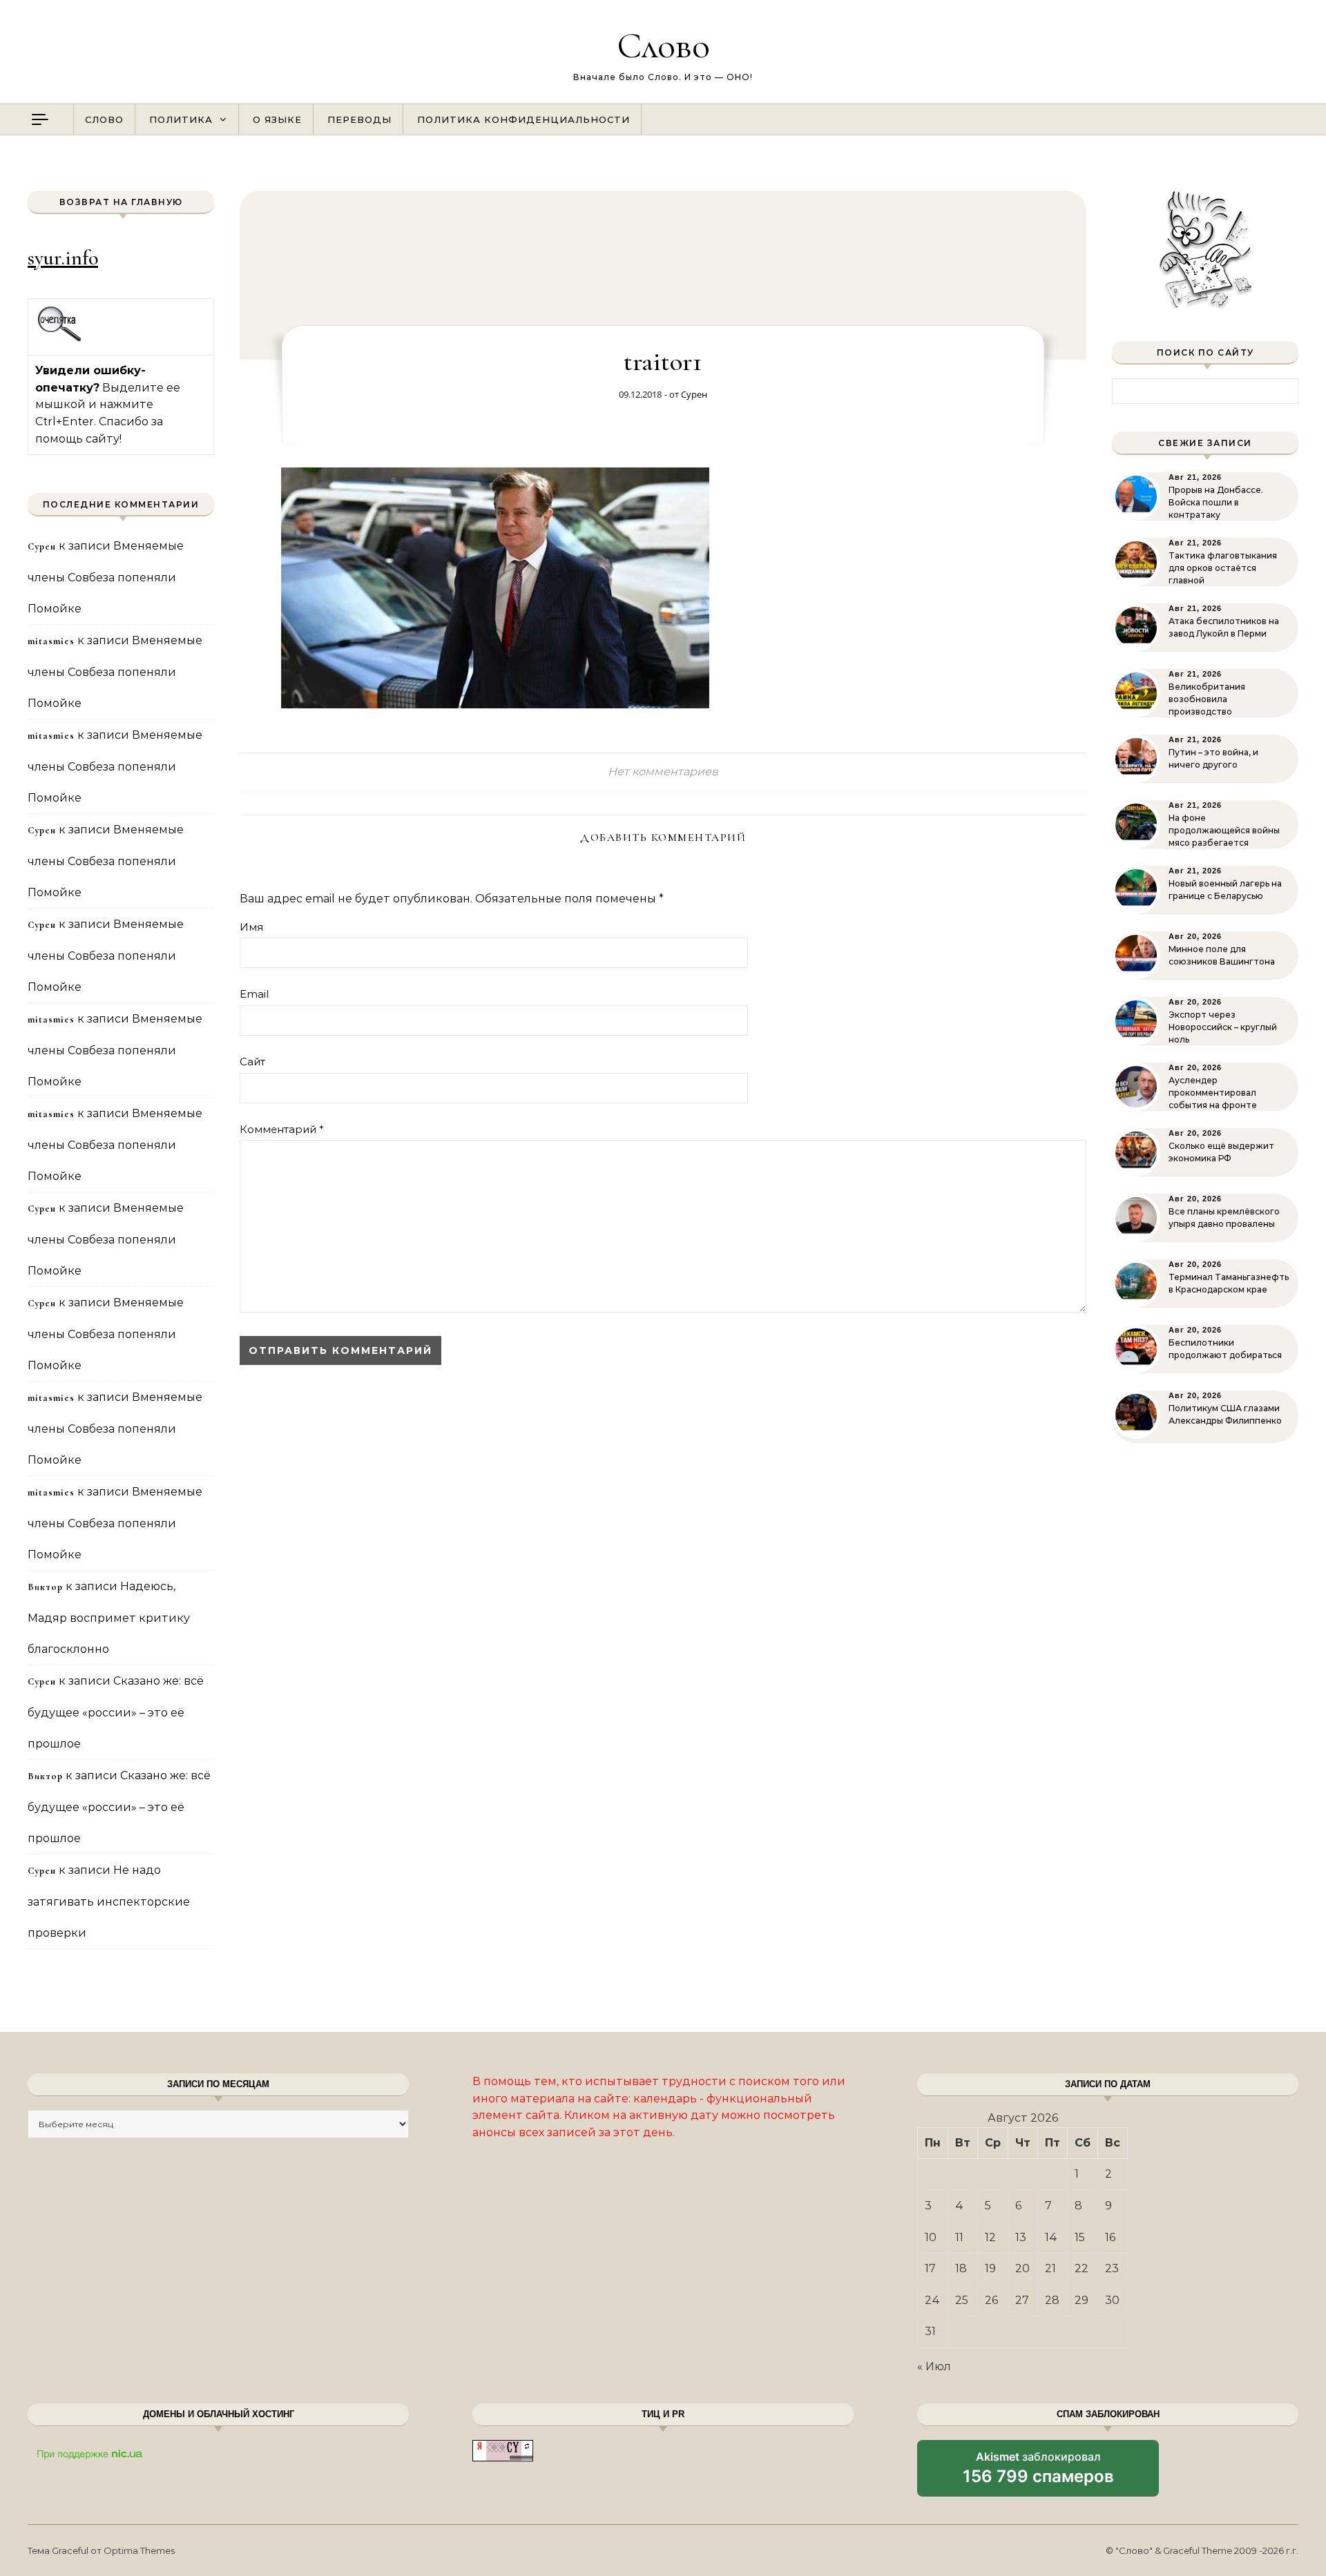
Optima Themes (139, 2550)
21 (1050, 2268)
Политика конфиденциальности (523, 119)
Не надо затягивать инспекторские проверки (109, 1901)
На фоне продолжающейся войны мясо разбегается (1224, 830)
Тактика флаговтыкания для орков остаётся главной (1223, 568)
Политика (181, 119)
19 (990, 2268)
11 (959, 2237)
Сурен (694, 394)
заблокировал (1038, 2473)
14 (1051, 2237)
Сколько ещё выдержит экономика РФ (1221, 1152)
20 (1022, 2268)
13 (1021, 2237)
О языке (277, 119)
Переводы (359, 119)
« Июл (934, 2366)
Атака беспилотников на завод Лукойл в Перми (1224, 627)
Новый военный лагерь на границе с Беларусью (1225, 890)
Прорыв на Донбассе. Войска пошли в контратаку (1216, 502)
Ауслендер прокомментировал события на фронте (1213, 1093)
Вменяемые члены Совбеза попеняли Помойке (106, 577)
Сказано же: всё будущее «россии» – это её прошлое (116, 1712)
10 (931, 2237)
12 (990, 2237)
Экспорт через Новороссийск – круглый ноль (1223, 1027)
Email (254, 994)
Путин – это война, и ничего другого (1213, 758)
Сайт (252, 1062)
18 (961, 2268)
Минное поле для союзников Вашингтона (1222, 955)
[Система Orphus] (60, 339)
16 (1110, 2237)
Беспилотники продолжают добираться (1225, 1349)
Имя (251, 927)
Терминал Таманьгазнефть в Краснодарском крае (1229, 1283)
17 (930, 2268)
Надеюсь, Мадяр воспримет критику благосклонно (109, 1618)
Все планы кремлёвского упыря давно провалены (1224, 1218)
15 (1080, 2237)
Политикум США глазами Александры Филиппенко (1225, 1414)
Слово (663, 45)
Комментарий (282, 1129)
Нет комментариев (663, 772)
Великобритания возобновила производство (1207, 699)
